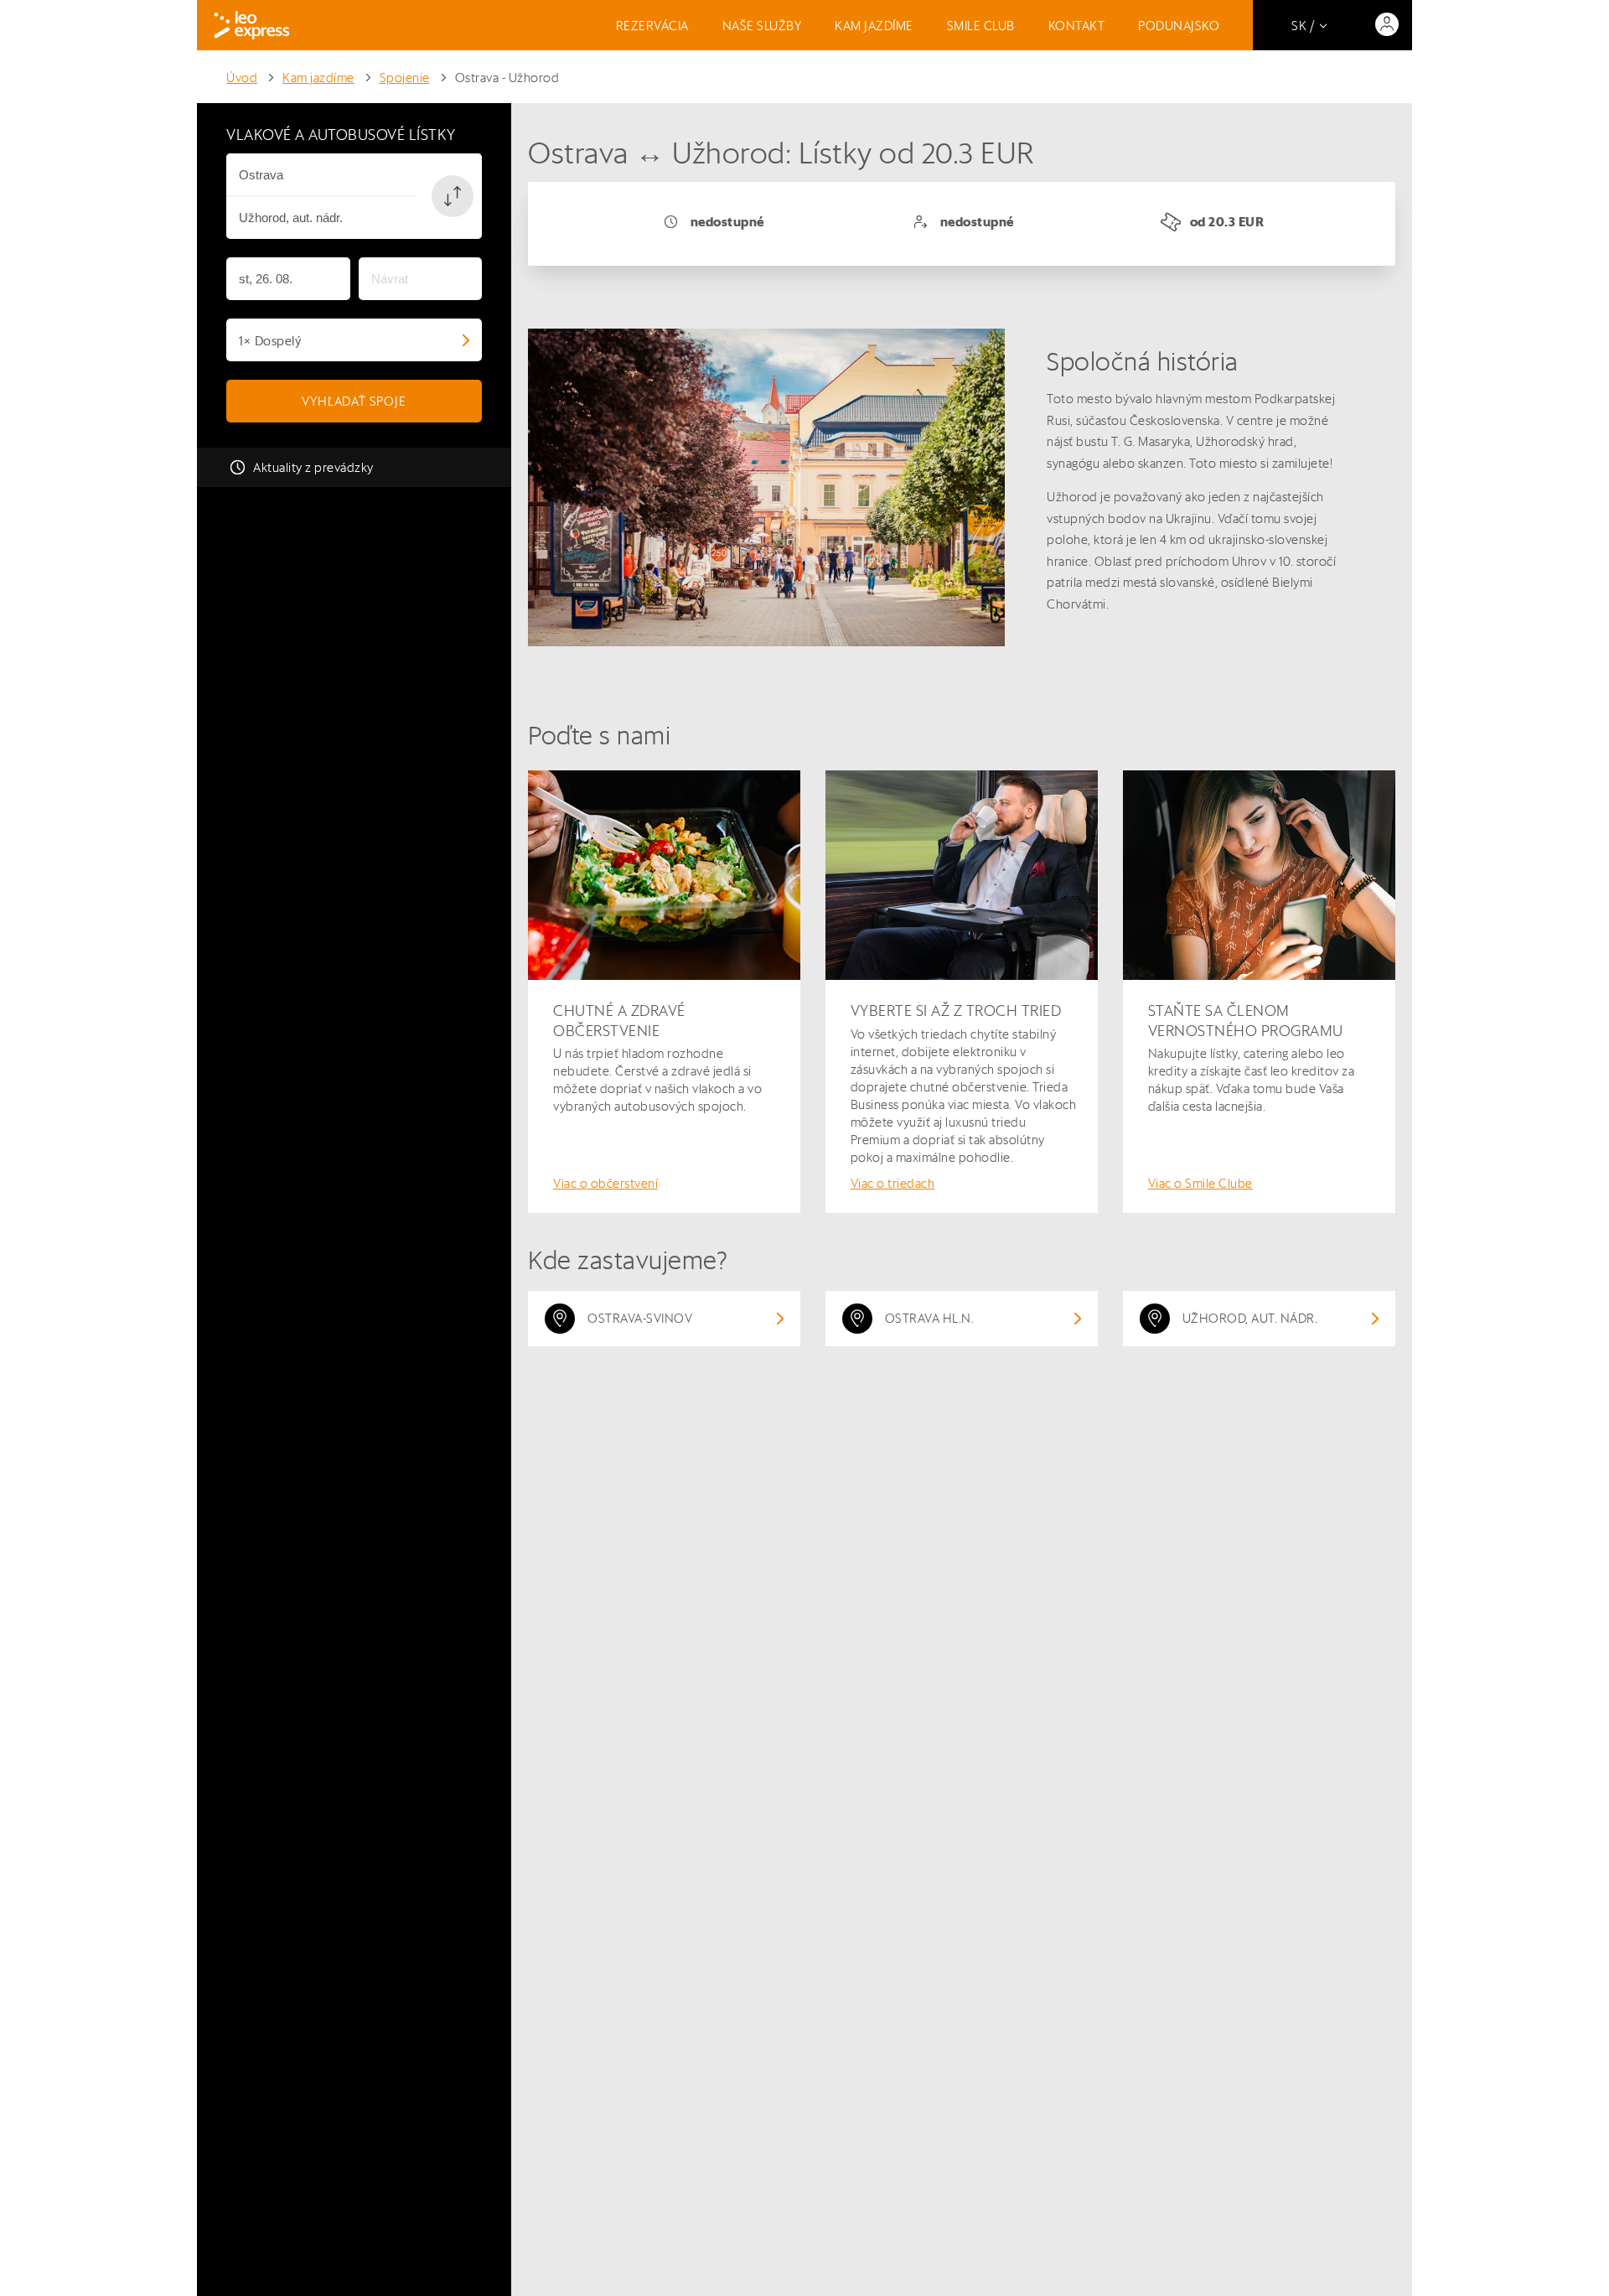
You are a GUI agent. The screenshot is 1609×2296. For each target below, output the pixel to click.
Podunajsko (1179, 26)
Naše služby (762, 26)
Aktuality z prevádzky (313, 467)
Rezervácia (652, 26)
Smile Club (981, 26)
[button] (453, 196)
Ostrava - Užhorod (507, 78)
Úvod (242, 78)
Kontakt (1077, 26)
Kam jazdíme (874, 26)
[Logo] (252, 25)
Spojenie (405, 78)
